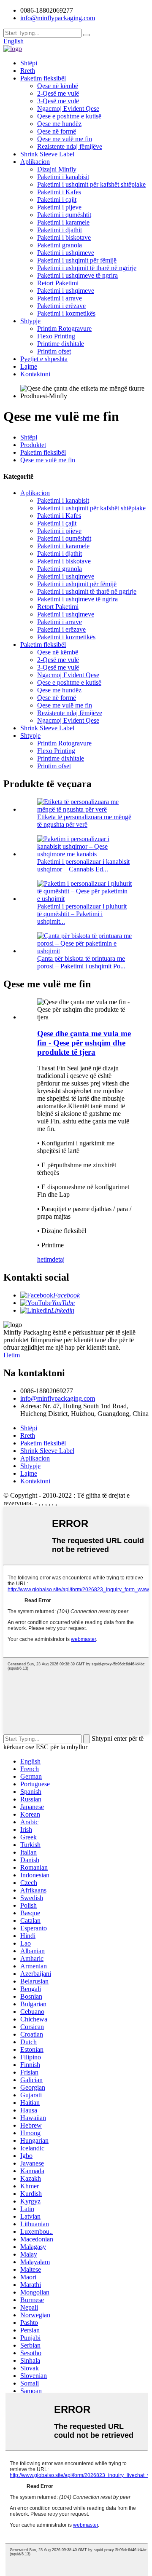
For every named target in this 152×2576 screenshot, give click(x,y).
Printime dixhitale (61, 344)
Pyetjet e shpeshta (44, 359)
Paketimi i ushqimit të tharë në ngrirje (87, 268)
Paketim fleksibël (43, 78)
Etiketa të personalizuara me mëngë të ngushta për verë (84, 821)
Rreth (28, 71)
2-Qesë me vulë (58, 93)
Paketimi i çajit (57, 200)
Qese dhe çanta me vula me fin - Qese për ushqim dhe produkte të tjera (84, 1043)
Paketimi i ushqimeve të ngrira (77, 275)
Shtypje (30, 321)
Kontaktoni (35, 374)
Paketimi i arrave (60, 298)
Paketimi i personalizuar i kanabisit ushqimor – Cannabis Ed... (83, 865)
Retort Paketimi (58, 283)
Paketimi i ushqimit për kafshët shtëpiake (91, 184)
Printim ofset (54, 351)
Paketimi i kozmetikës (66, 313)
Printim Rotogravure (64, 328)
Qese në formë (57, 131)
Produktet (33, 445)
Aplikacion (35, 162)
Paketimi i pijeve (59, 207)
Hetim (12, 1355)
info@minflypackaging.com (58, 1398)
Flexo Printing (56, 336)
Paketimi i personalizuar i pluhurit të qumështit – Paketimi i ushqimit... (82, 914)
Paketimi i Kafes (59, 192)
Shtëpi (29, 63)
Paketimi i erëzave (61, 306)
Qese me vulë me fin (65, 139)
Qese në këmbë (58, 86)
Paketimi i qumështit (64, 215)
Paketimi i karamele (63, 222)
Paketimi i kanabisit (63, 177)
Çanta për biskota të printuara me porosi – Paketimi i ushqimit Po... (81, 962)
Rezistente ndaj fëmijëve (70, 146)
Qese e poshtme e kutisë (69, 116)
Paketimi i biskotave (64, 237)
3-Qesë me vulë (58, 101)
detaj (58, 1259)
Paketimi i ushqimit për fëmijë (77, 260)
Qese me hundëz (59, 124)
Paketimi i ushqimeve (66, 253)
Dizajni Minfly (57, 169)
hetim (45, 1259)
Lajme (29, 366)
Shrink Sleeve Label (47, 154)
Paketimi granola (60, 245)
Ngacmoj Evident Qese (68, 109)
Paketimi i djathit (60, 230)
